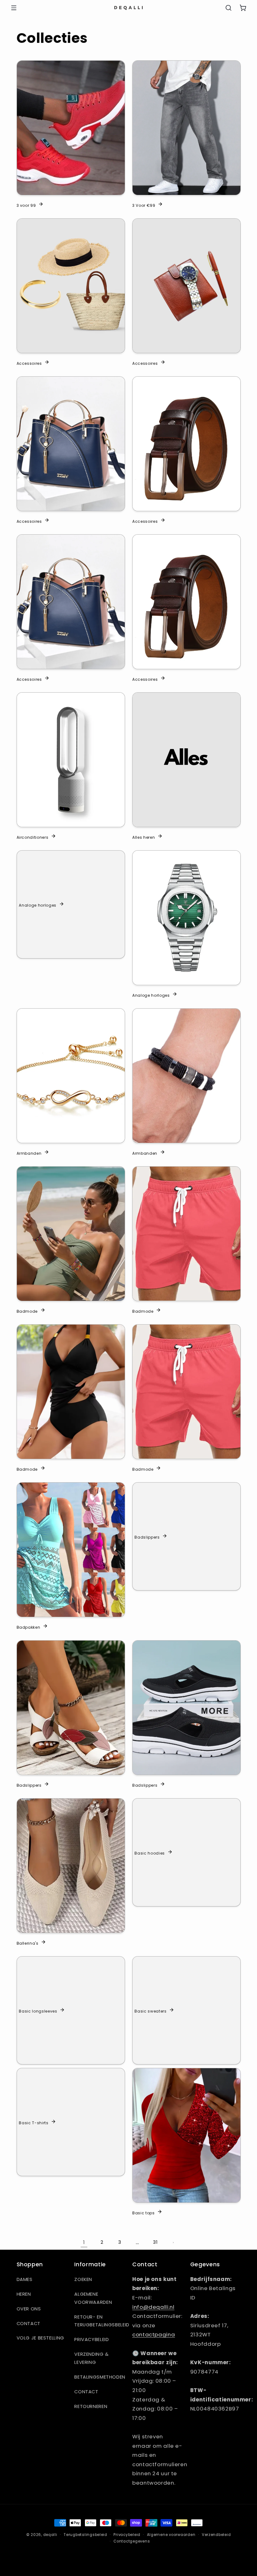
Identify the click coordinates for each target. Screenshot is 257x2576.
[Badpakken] (71, 1550)
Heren (24, 2294)
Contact (29, 2324)
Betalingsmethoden (100, 2377)
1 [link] (84, 2242)
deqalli (50, 2535)
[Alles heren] (186, 760)
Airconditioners (33, 837)
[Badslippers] (71, 1708)
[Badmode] (71, 1234)
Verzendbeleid (216, 2535)
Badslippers (147, 1537)
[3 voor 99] (71, 128)
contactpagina (154, 2334)
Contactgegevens (132, 2541)
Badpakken (29, 1627)
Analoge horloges (38, 905)
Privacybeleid (92, 2339)
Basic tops (144, 2213)
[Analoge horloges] (186, 918)
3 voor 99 (26, 205)
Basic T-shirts (34, 2122)
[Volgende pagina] (173, 2243)
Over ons (29, 2309)
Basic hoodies (150, 1853)
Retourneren (91, 2406)
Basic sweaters (150, 2011)
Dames (25, 2279)
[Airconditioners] (71, 760)
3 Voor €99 (144, 205)
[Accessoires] (71, 286)
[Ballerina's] (71, 1866)
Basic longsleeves (38, 2011)
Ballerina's (28, 1943)
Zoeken (83, 2279)
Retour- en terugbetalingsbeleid (102, 2321)
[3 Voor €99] (186, 128)
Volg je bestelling (40, 2338)
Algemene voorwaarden (93, 2298)
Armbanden (29, 1153)
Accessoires (29, 363)
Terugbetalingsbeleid (85, 2535)
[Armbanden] (71, 1076)
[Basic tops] (186, 2135)
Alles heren (144, 837)
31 (155, 2242)
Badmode (27, 1311)
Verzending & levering (92, 2358)
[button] (14, 8)
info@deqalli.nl (153, 2307)
